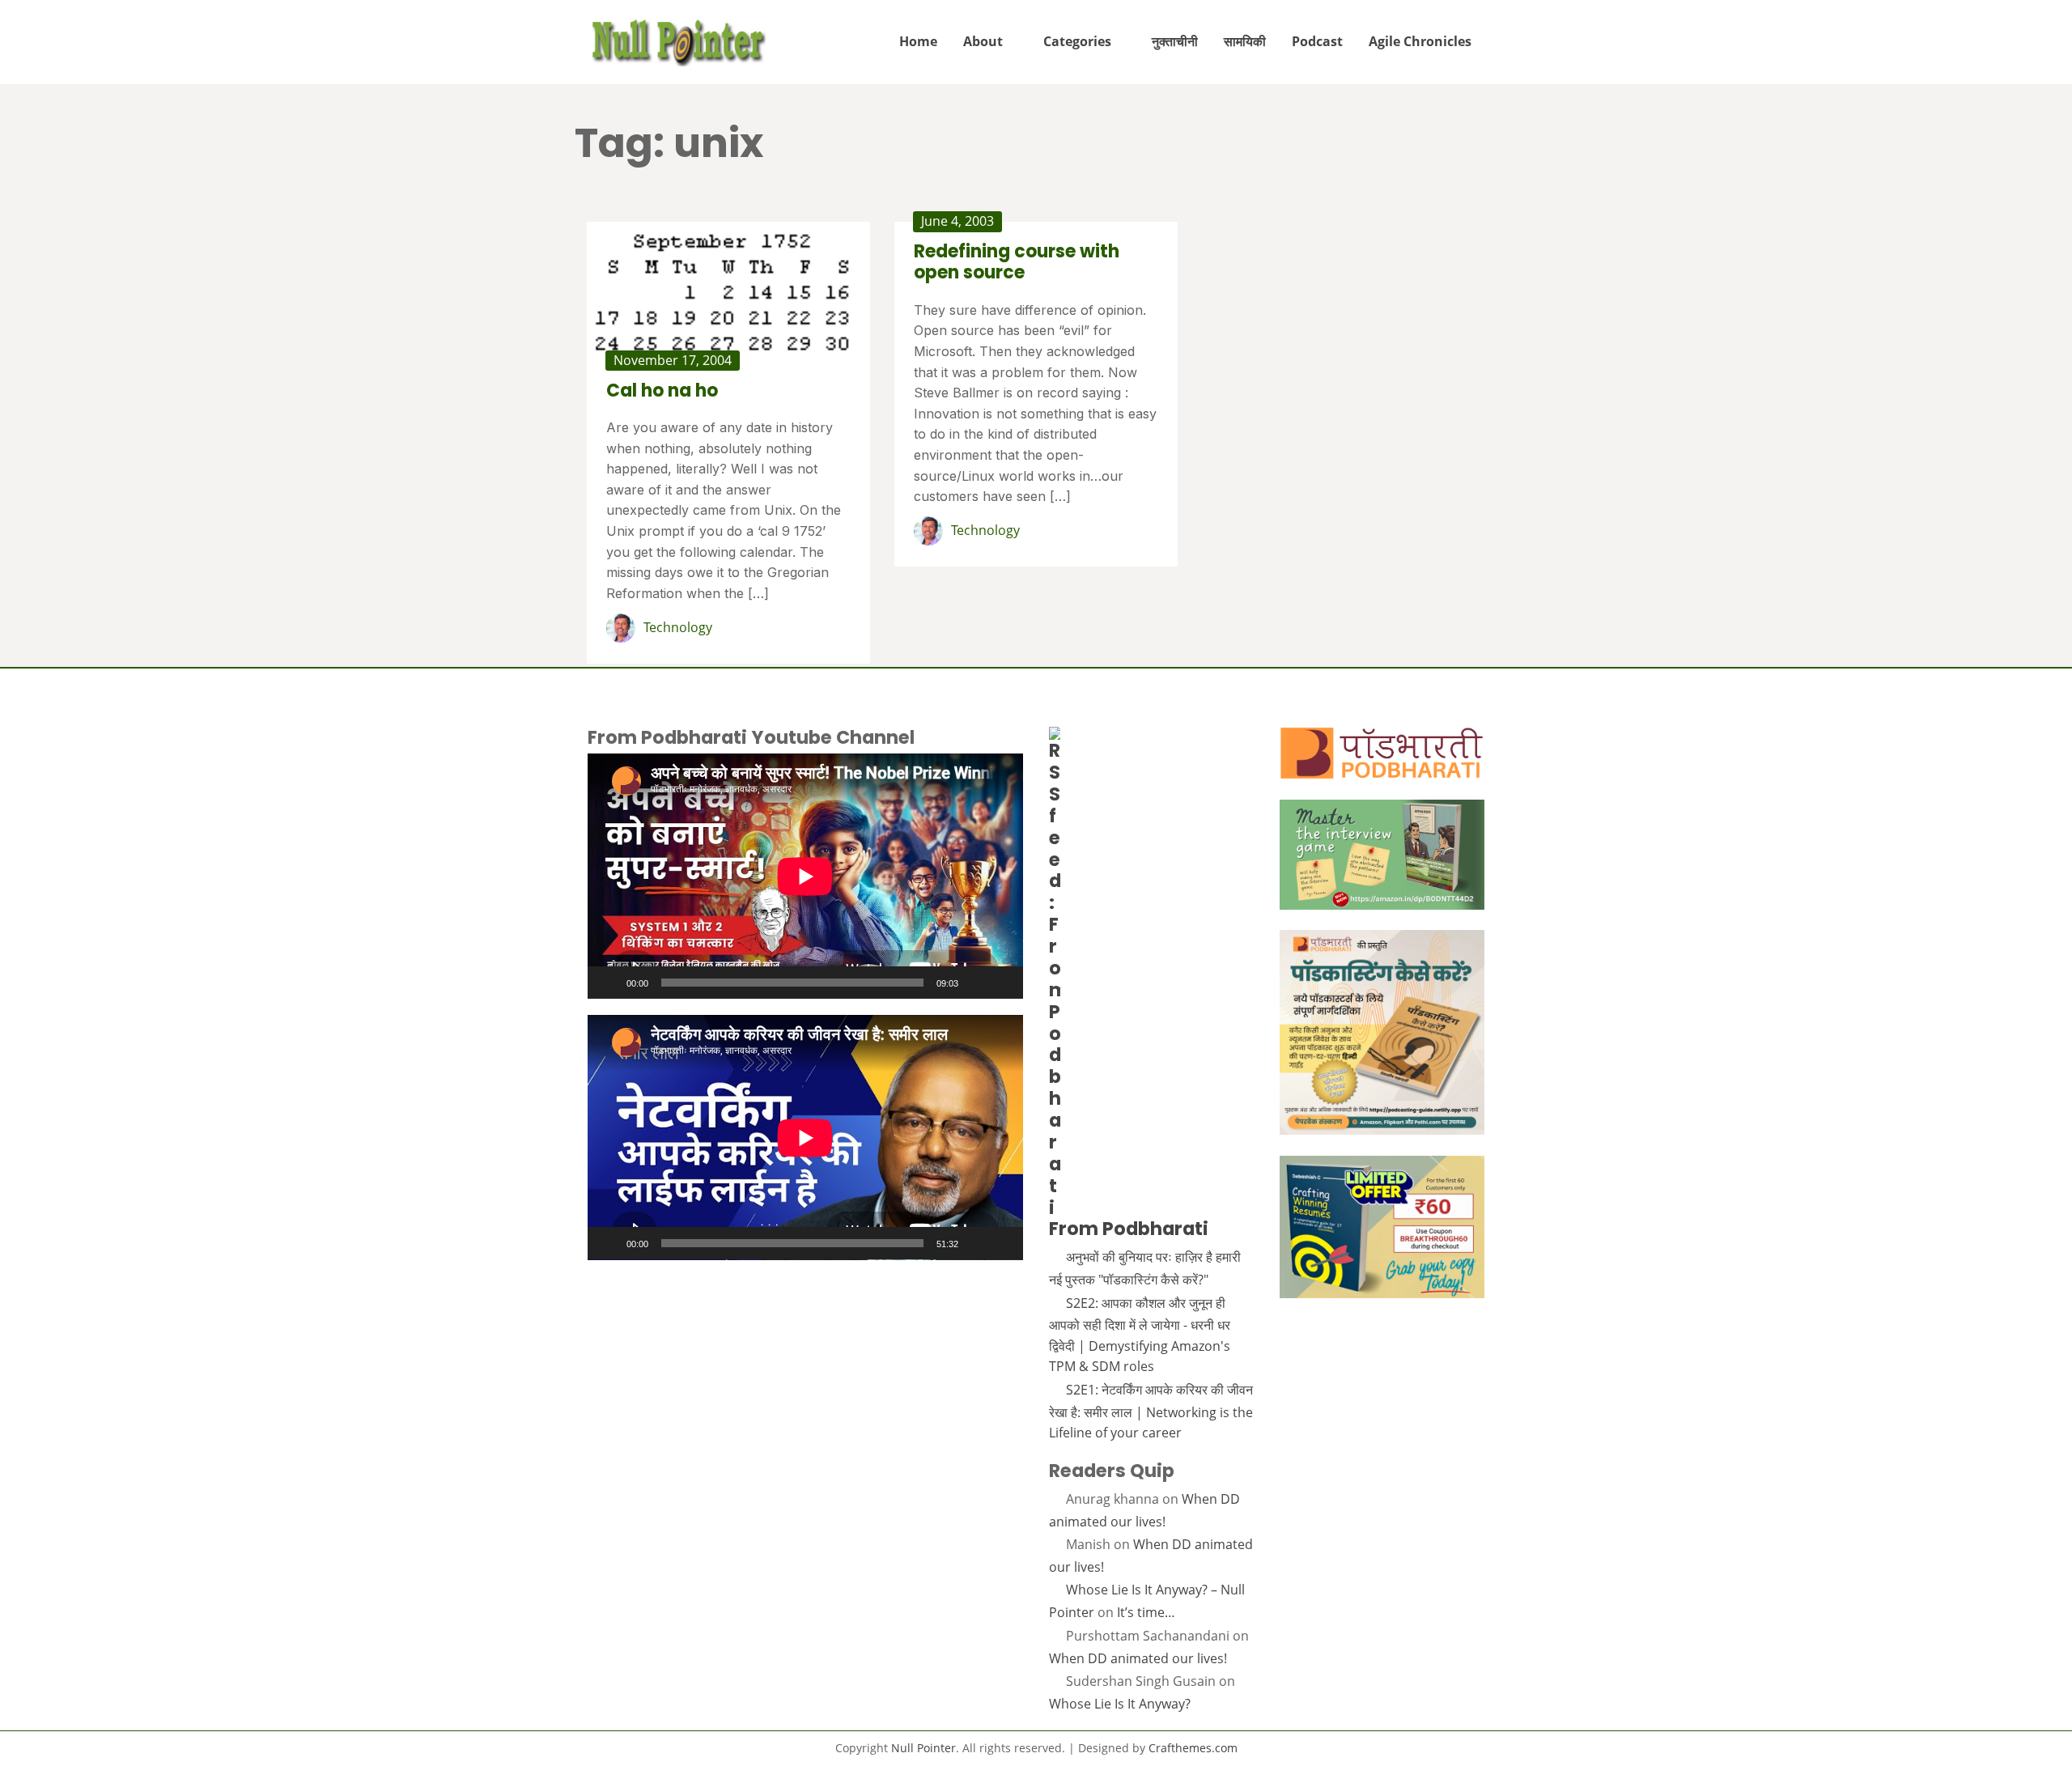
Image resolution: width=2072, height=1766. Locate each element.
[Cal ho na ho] (728, 291)
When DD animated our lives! (1138, 1658)
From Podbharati (1129, 1229)
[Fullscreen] (1002, 983)
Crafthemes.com (1193, 1748)
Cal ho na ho (662, 391)
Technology (678, 627)
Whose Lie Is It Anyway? (1120, 1704)
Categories (1077, 41)
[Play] (609, 983)
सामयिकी (1245, 41)
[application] (805, 876)
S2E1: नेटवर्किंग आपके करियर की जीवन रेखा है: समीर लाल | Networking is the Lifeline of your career (1151, 1411)
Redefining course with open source (1017, 262)
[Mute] (976, 983)
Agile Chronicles (1420, 41)
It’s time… (1146, 1612)
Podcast (1317, 41)
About (983, 41)
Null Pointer (923, 1748)
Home (918, 41)
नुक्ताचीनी (1175, 41)
